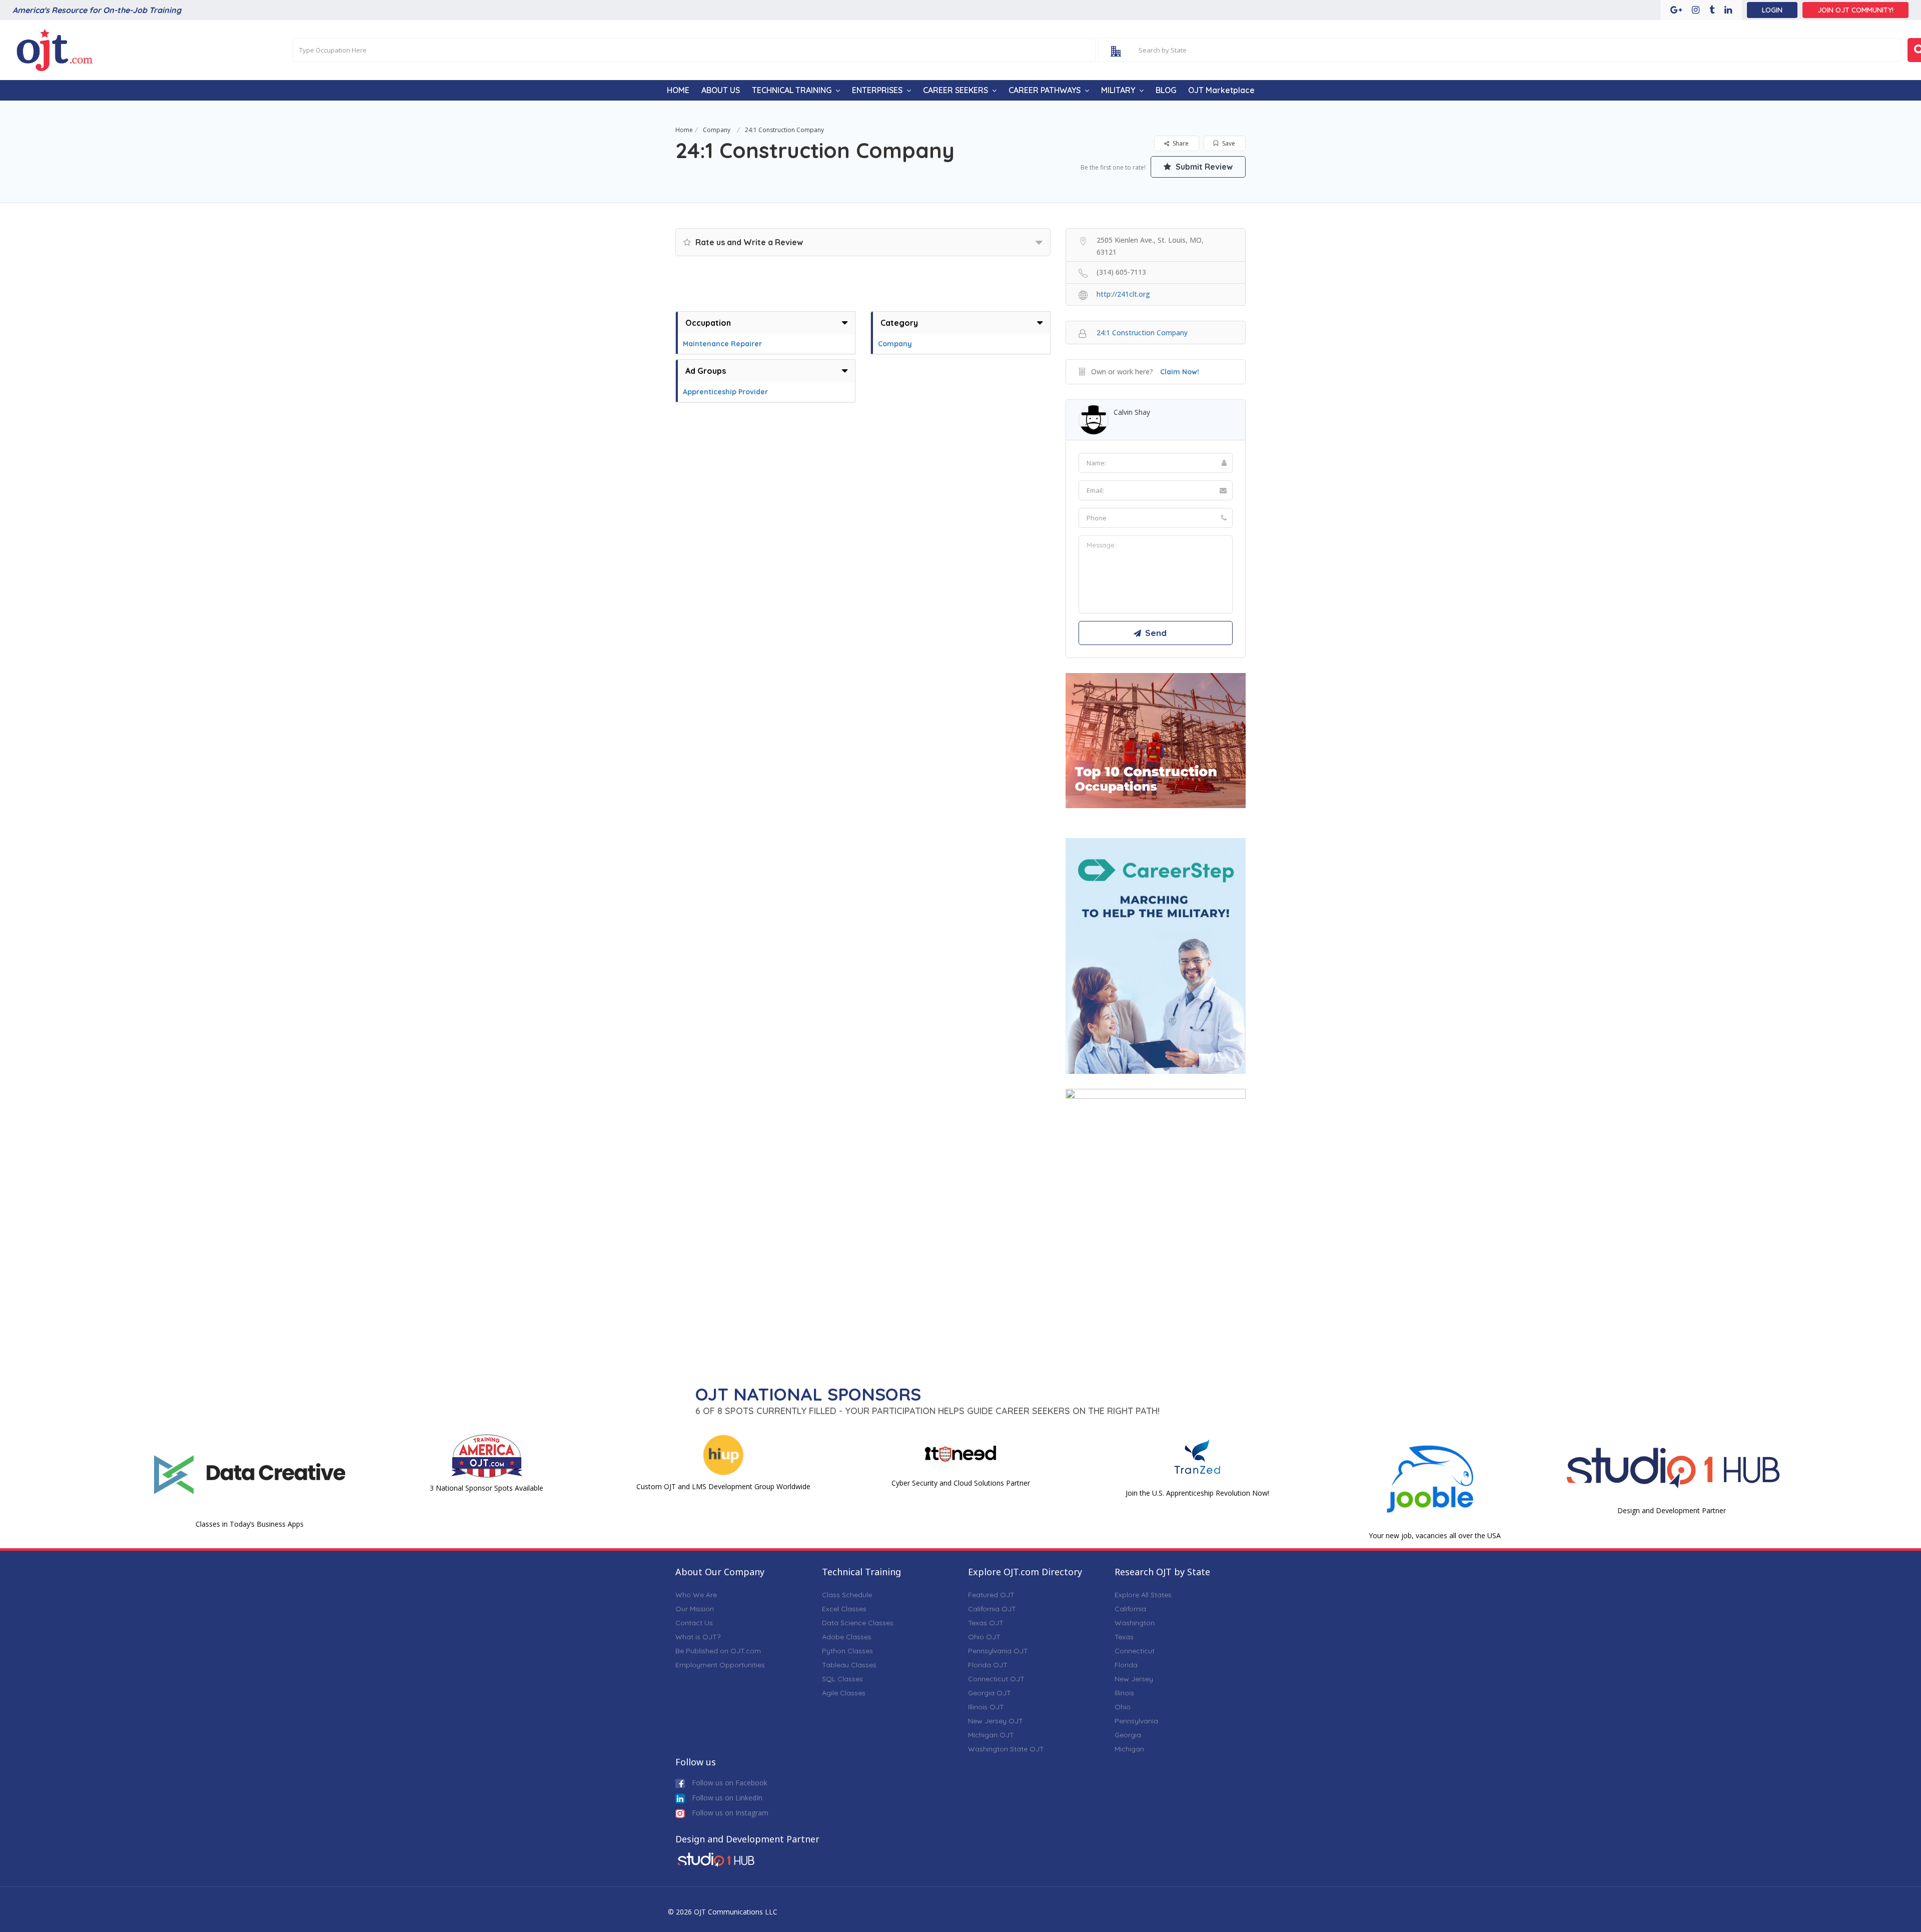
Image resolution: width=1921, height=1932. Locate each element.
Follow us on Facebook (729, 1783)
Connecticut (1135, 1651)
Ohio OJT (984, 1637)
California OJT (992, 1609)
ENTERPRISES (877, 90)
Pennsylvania (1136, 1721)
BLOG (1166, 90)
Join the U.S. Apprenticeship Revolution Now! (1197, 1493)
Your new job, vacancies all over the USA (1435, 1535)
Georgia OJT (990, 1693)
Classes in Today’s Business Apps (250, 1524)
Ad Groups (706, 371)
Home (684, 130)
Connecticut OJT (996, 1679)
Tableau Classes (849, 1665)
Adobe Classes (847, 1637)
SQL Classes (842, 1679)
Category (899, 323)
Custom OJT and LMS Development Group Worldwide (723, 1486)
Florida (1126, 1665)
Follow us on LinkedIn (726, 1798)
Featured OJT (991, 1595)
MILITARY (1118, 90)
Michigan (1129, 1749)
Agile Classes (844, 1693)
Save (1228, 143)
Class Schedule (847, 1595)
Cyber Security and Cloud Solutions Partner (961, 1483)
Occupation (708, 323)
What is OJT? (698, 1637)
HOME (678, 90)
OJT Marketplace (1221, 90)
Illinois (1124, 1693)
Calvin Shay (1132, 412)
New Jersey (1134, 1679)
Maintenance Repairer (722, 344)
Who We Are (696, 1595)
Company (717, 130)
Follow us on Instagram (729, 1813)
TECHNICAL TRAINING (792, 90)
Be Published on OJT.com (718, 1651)
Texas (1124, 1637)
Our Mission (695, 1609)
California (1130, 1609)
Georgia (1128, 1735)
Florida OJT (988, 1665)
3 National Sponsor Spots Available (487, 1488)
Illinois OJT (986, 1707)
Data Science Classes (858, 1623)
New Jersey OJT (996, 1721)
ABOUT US (721, 90)
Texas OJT (986, 1623)
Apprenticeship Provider (725, 392)
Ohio (1123, 1707)
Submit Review (1203, 167)
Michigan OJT (991, 1735)
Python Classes (847, 1651)
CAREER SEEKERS (955, 90)
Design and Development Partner (1672, 1510)
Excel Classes (844, 1609)
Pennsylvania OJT (998, 1651)
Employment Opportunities (720, 1665)
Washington (1135, 1623)
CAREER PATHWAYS (1045, 90)
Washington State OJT (1006, 1749)
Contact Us (694, 1623)
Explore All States (1143, 1595)
